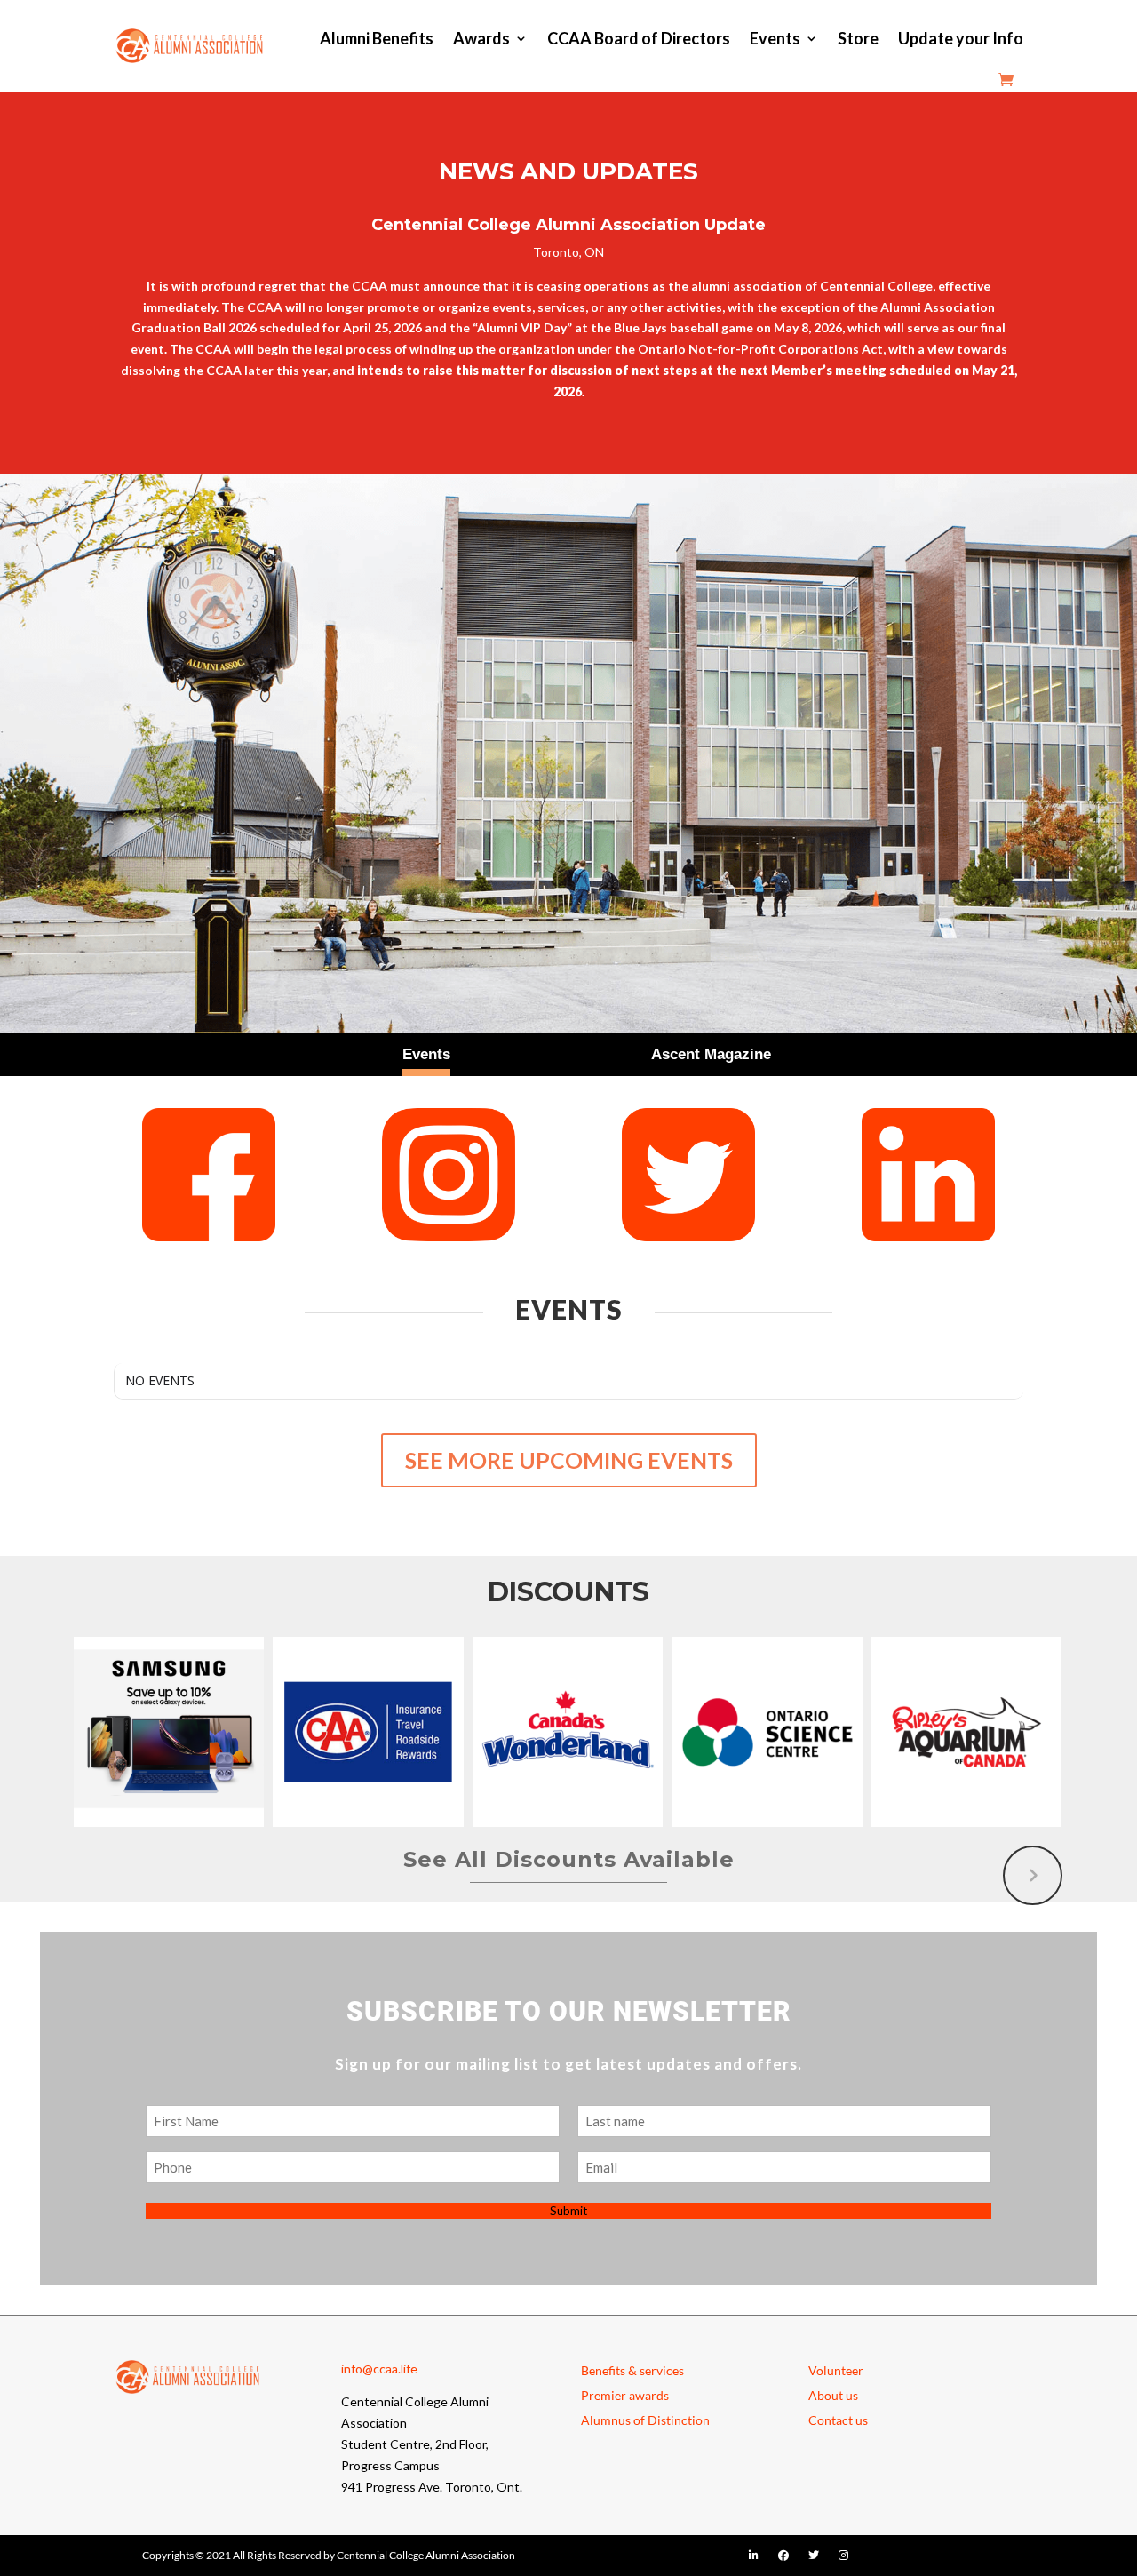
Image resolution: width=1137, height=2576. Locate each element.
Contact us (838, 2420)
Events (775, 38)
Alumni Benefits (377, 38)
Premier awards (625, 2395)
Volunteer (836, 2370)
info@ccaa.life (379, 2369)
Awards (481, 38)
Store (858, 38)
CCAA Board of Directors (639, 38)
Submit (568, 2211)
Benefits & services (632, 2370)
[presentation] (1033, 1875)
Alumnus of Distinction (645, 2420)
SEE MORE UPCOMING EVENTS (569, 1460)
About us (833, 2395)
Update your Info (961, 38)
